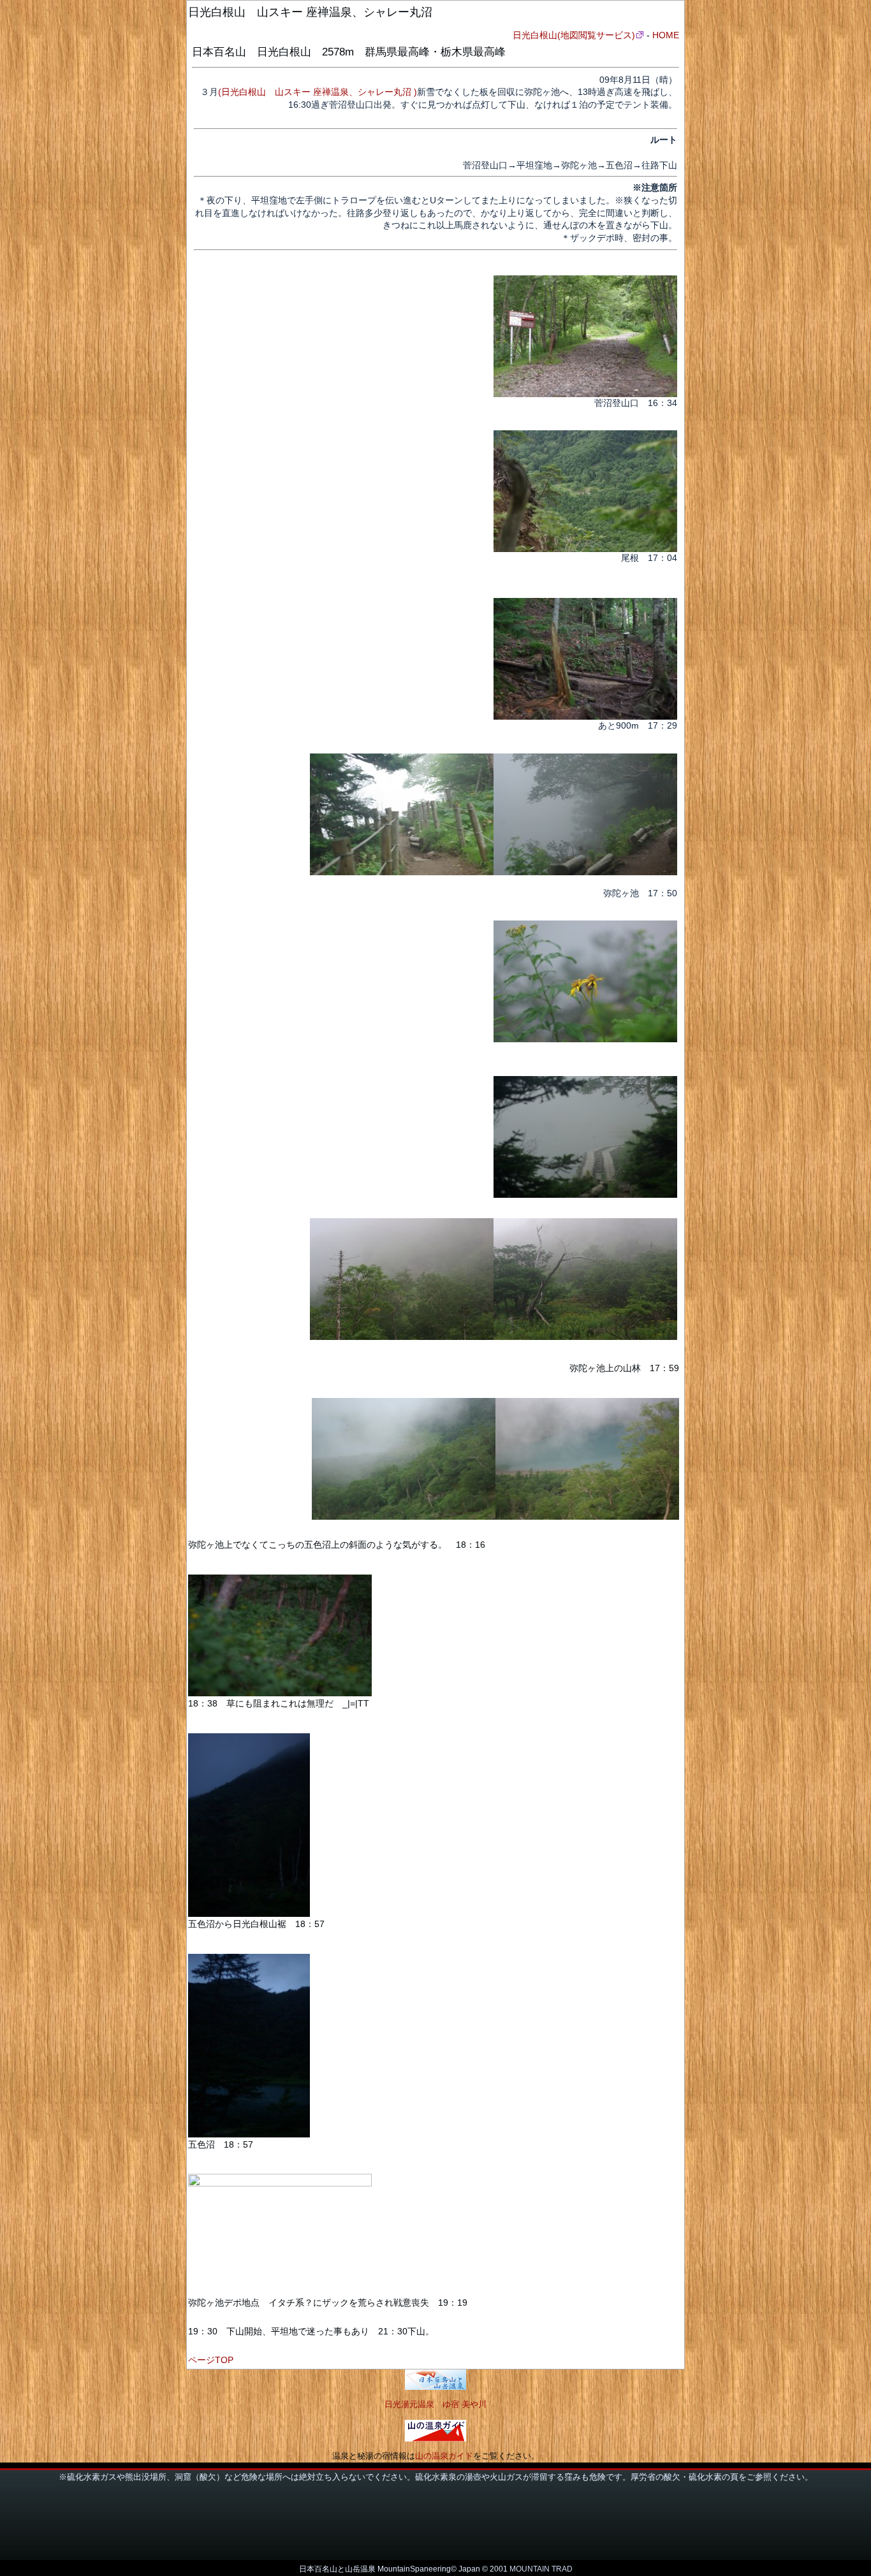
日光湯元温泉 (409, 2404)
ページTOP (211, 2360)
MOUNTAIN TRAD (541, 2569)
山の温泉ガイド (444, 2456)
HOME (666, 35)
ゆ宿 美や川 (465, 2404)
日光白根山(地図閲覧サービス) (574, 35)
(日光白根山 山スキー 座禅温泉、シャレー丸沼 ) (318, 92)
